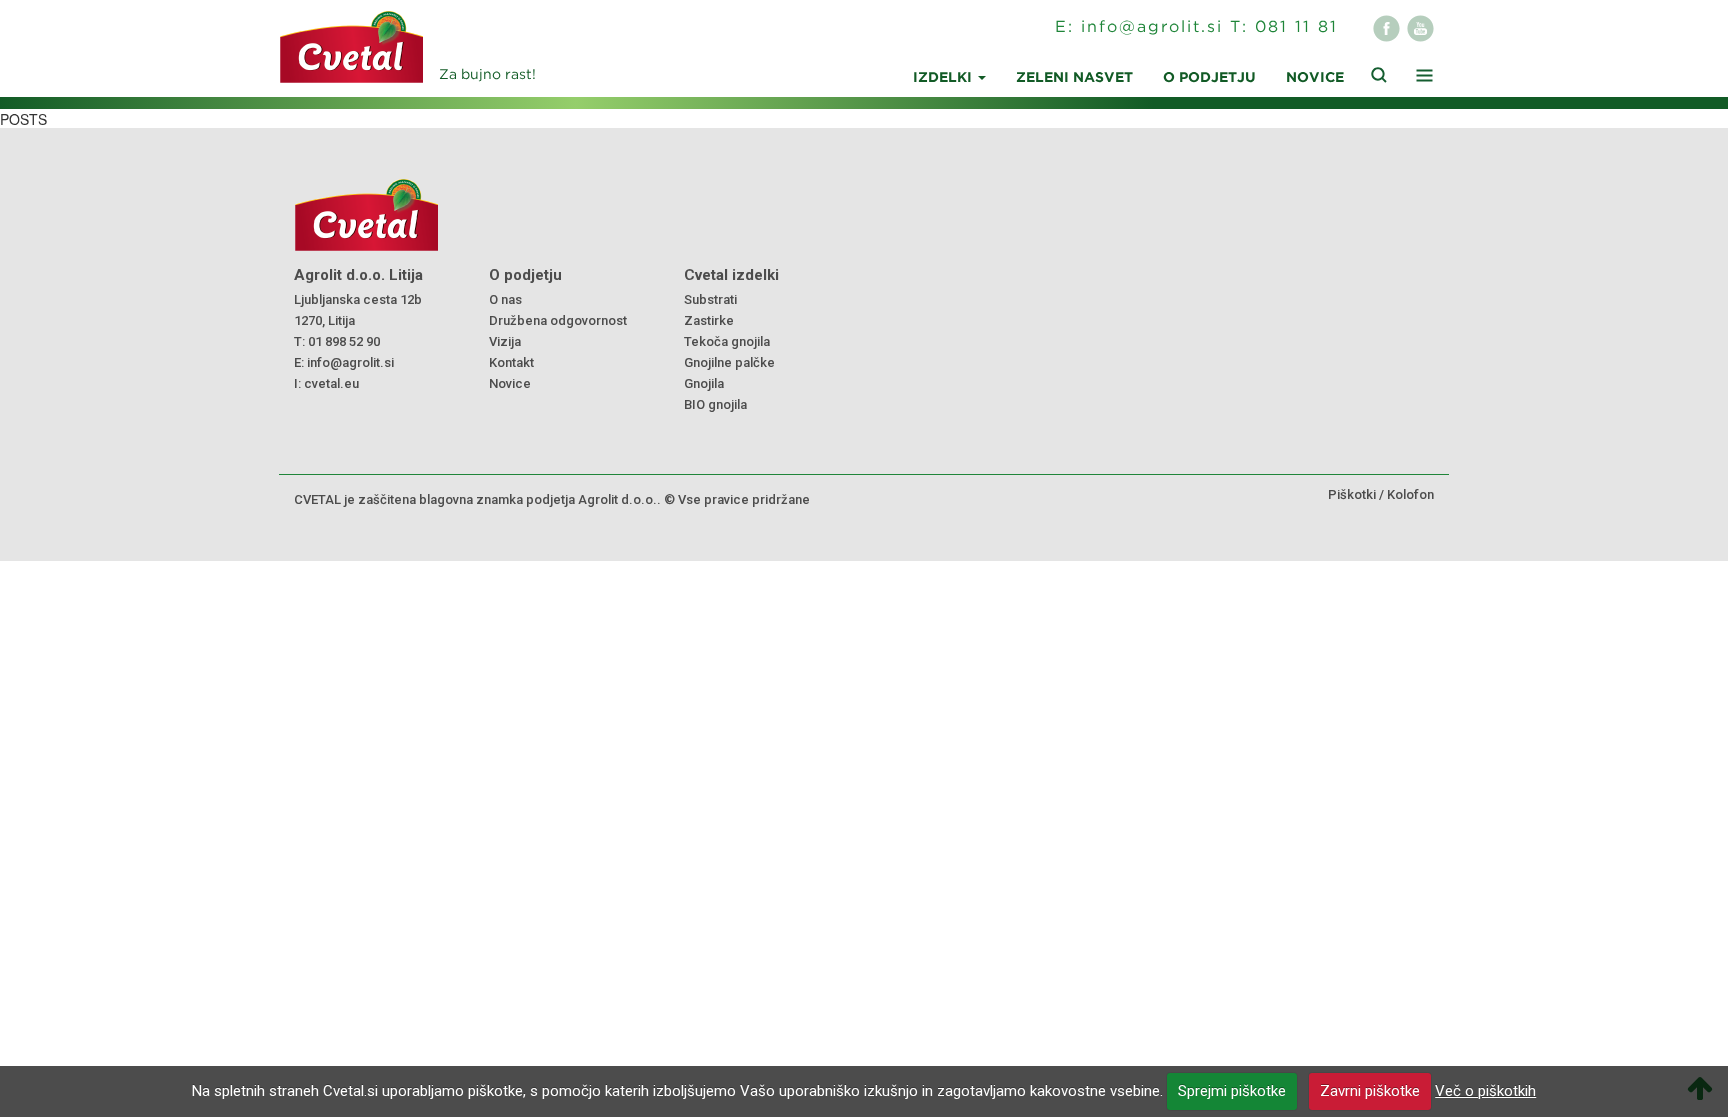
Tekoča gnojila (727, 341)
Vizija (505, 341)
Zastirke (709, 320)
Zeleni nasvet (1074, 78)
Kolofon (1410, 494)
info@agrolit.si (1152, 27)
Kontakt (511, 362)
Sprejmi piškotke (1232, 1091)
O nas (505, 299)
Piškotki (1352, 494)
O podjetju (1209, 78)
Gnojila (704, 383)
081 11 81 (1296, 27)
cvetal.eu (331, 383)
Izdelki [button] (944, 78)
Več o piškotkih (1485, 1091)
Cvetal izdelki (731, 275)
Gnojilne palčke (729, 362)
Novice (1315, 78)
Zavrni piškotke (1370, 1091)
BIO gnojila (715, 404)
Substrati (710, 299)
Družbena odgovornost (558, 320)
